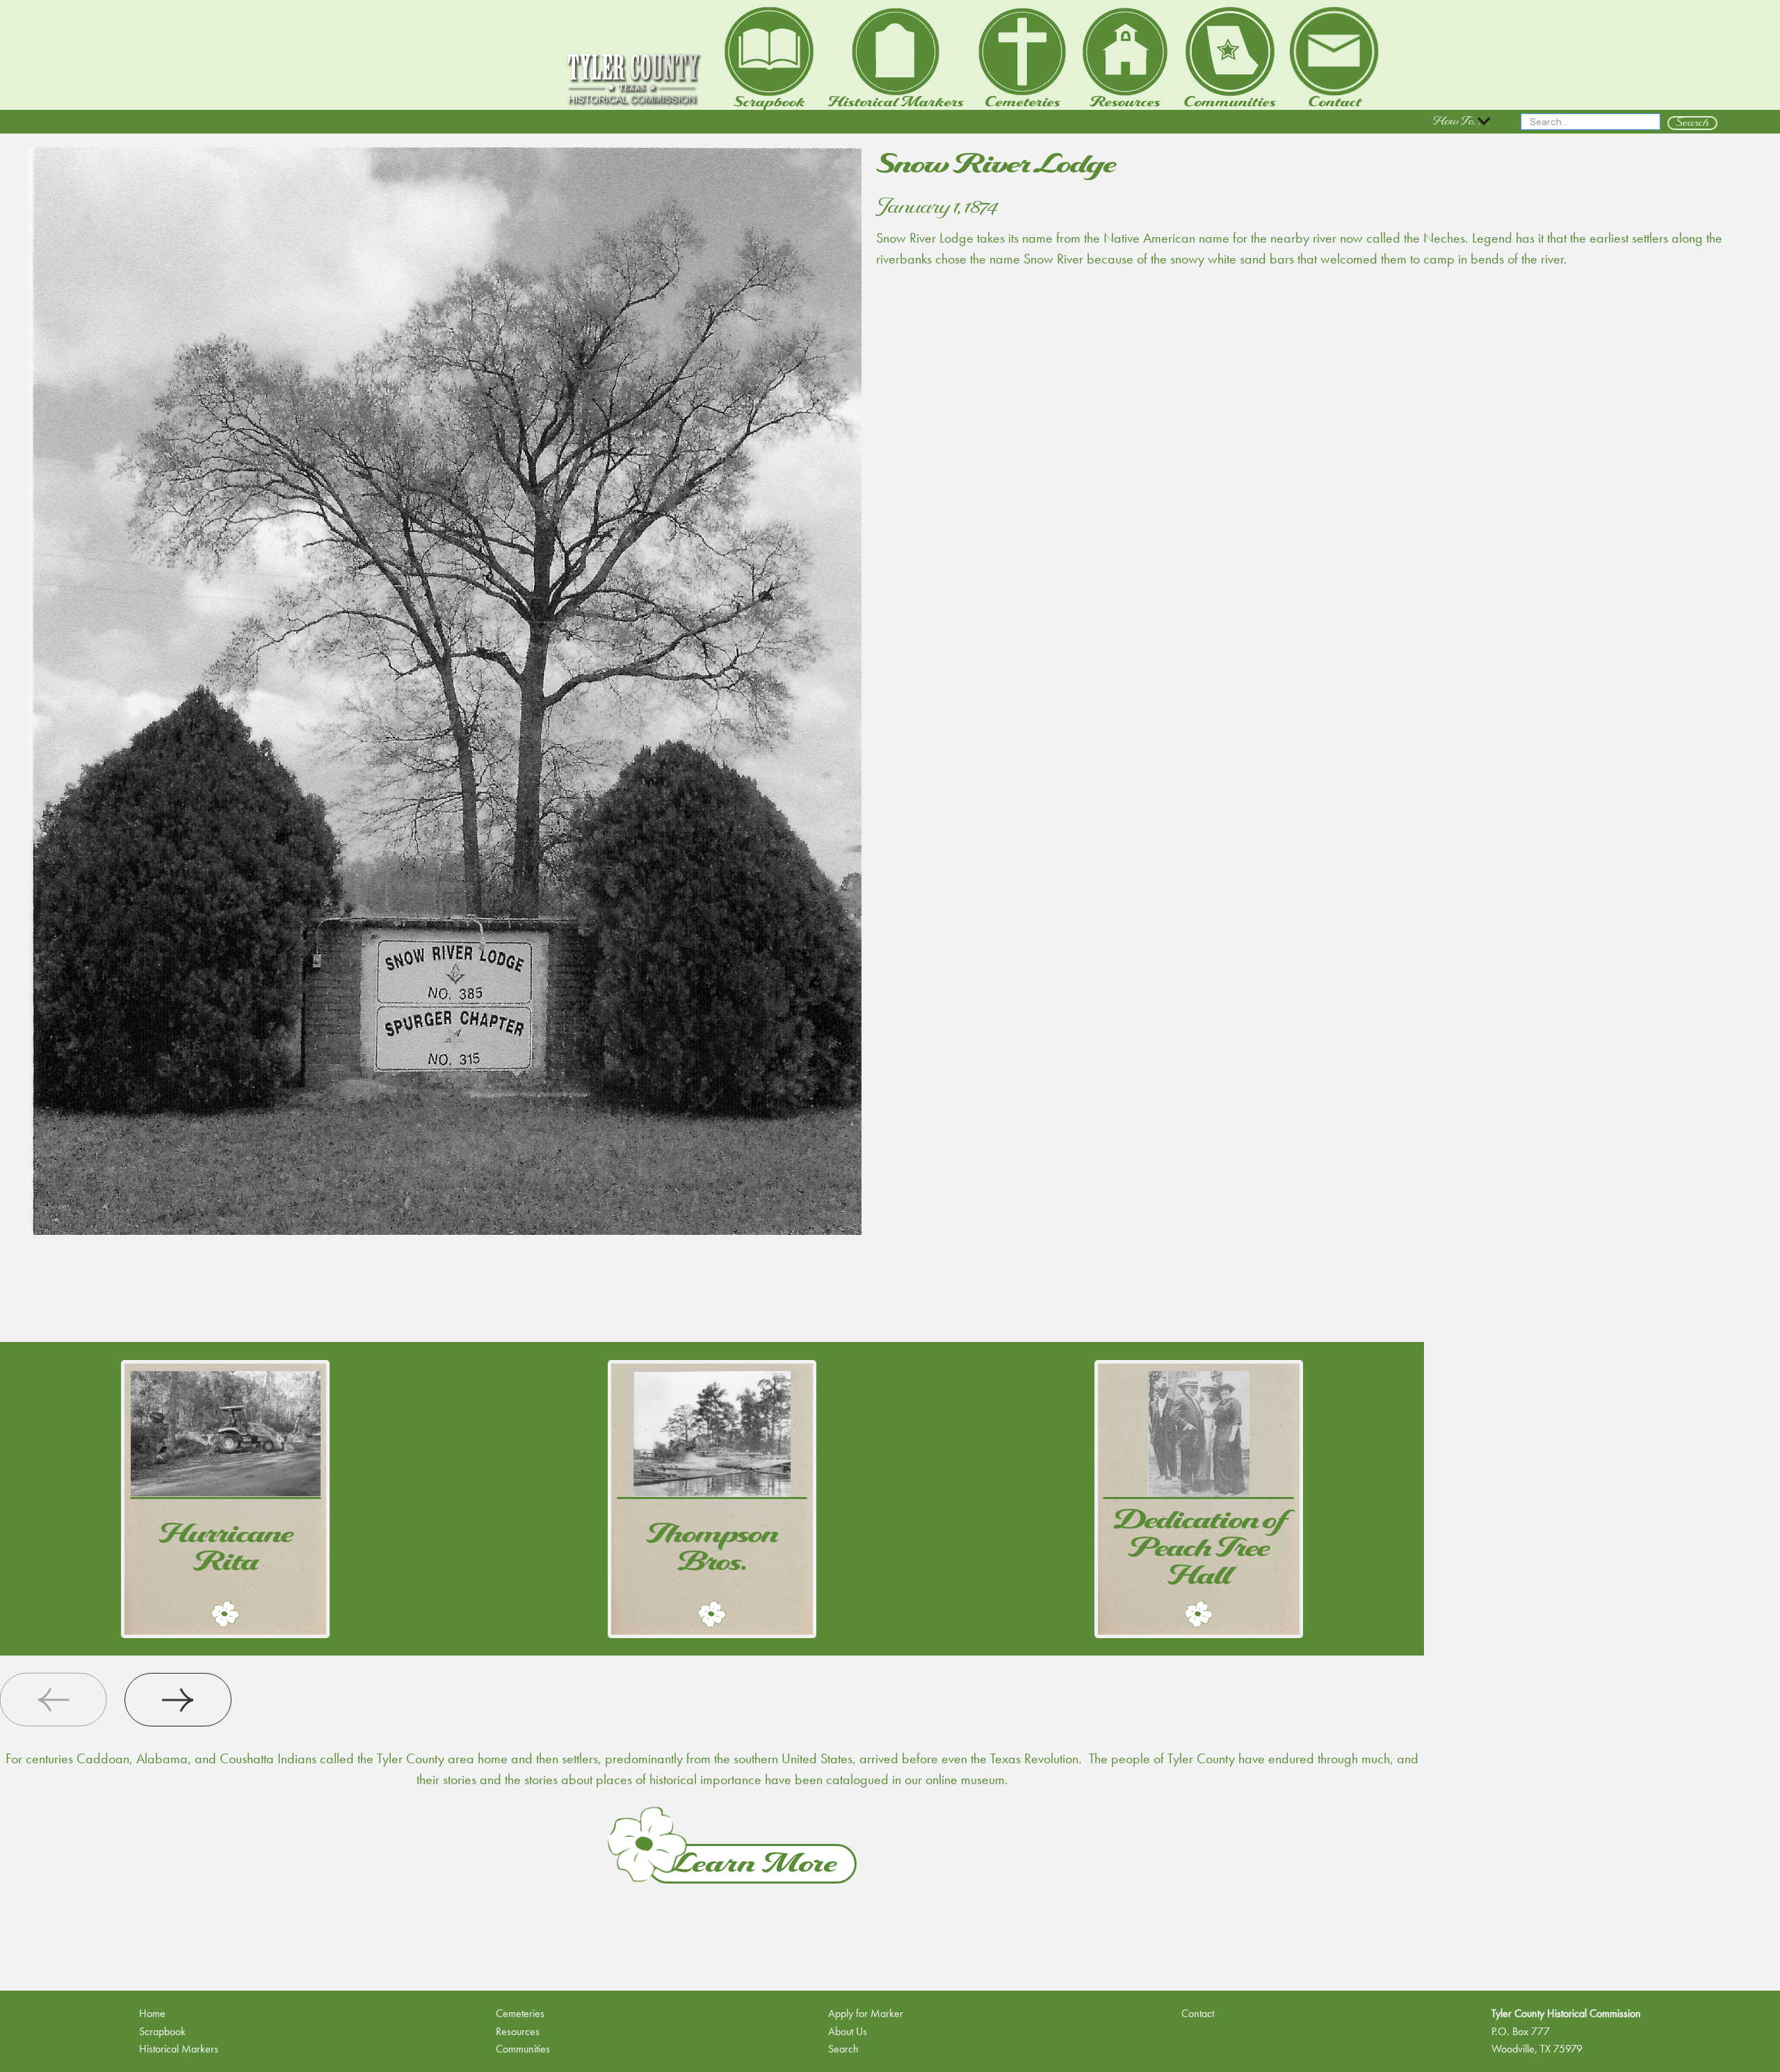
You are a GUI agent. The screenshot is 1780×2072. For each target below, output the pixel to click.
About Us (848, 2031)
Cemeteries (520, 2013)
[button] (1463, 122)
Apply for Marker (866, 2013)
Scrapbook (162, 2031)
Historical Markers (179, 2049)
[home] (633, 80)
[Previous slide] (54, 1700)
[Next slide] (178, 1700)
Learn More (752, 1864)
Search (843, 2049)
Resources (518, 2031)
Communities (523, 2049)
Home (152, 2013)
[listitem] (226, 1499)
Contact (1198, 2013)
